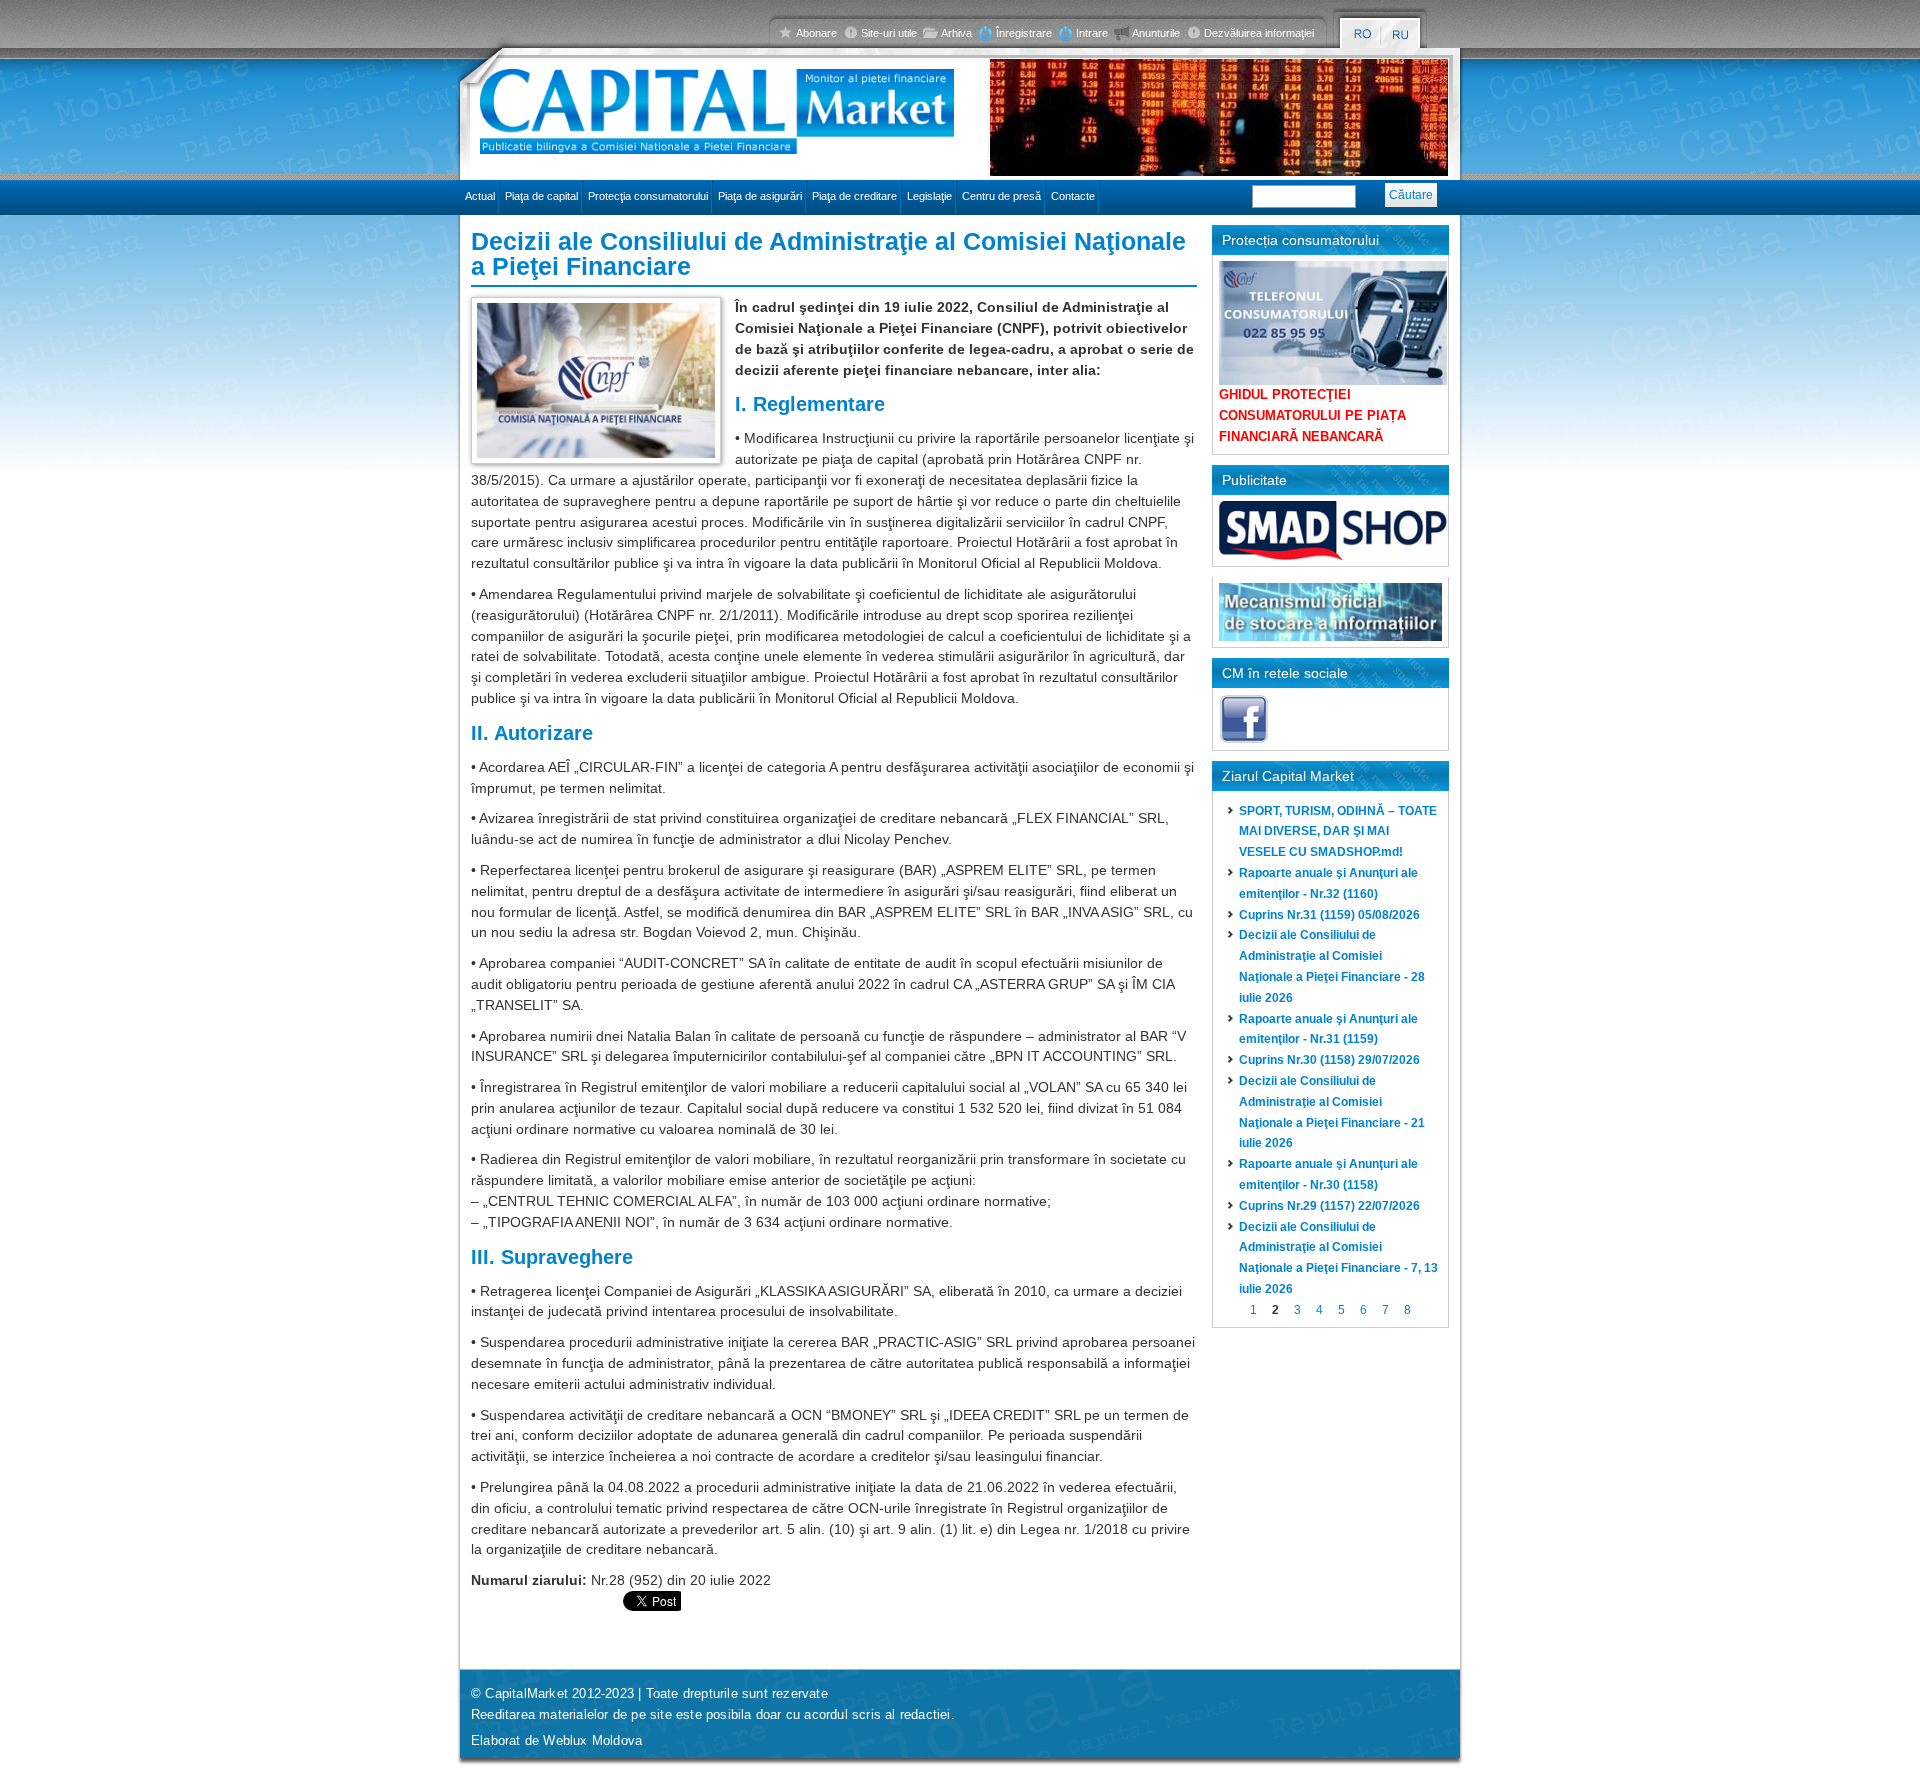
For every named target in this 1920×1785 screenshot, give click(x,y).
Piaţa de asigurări (760, 196)
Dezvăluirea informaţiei (1259, 33)
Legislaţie (929, 196)
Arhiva (956, 33)
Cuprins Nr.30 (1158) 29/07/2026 (1329, 1060)
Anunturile (1156, 33)
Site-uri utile (889, 33)
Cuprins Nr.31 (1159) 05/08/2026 (1329, 915)
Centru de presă (1001, 196)
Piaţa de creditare (854, 196)
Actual (480, 196)
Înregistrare (1024, 33)
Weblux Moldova (592, 1740)
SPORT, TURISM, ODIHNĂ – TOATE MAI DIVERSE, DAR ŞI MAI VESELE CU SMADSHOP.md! (1338, 832)
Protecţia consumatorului (648, 196)
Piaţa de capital (541, 196)
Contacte (1073, 196)
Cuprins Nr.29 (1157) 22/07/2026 (1329, 1206)
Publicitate (1254, 480)
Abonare (816, 33)
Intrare (1092, 33)
